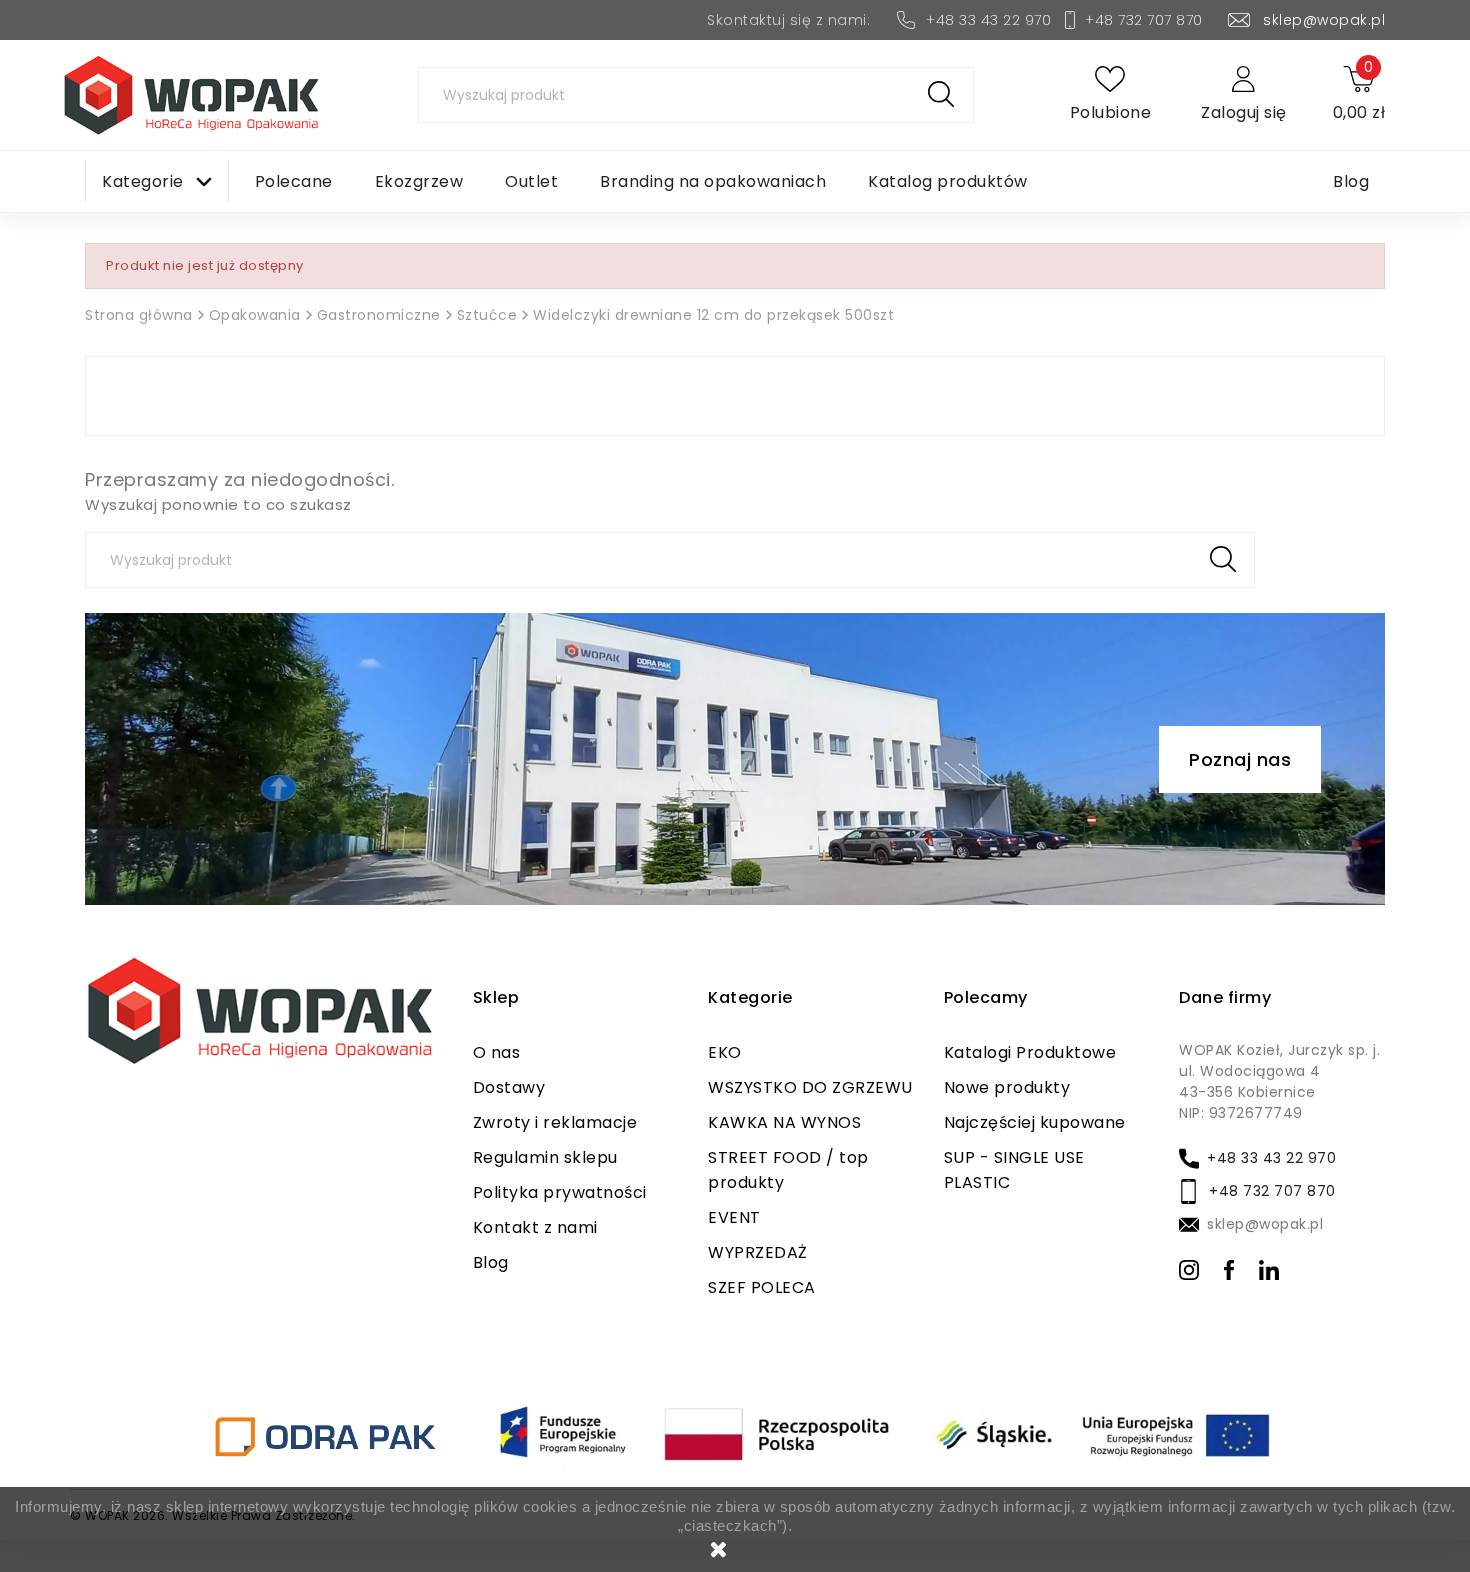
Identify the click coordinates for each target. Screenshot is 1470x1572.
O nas (497, 1052)
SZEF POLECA (762, 1287)
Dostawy (509, 1087)
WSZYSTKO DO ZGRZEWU (810, 1087)
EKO (725, 1052)
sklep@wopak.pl (1324, 20)
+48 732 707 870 (1144, 20)
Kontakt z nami (535, 1227)
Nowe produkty (1007, 1087)
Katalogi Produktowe (1030, 1052)
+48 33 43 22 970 (988, 20)
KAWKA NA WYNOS (784, 1122)
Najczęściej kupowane (1035, 1122)
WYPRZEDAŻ (758, 1252)
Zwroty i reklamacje (555, 1122)
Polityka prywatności (560, 1192)
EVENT (734, 1217)
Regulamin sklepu (545, 1157)
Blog (491, 1262)
